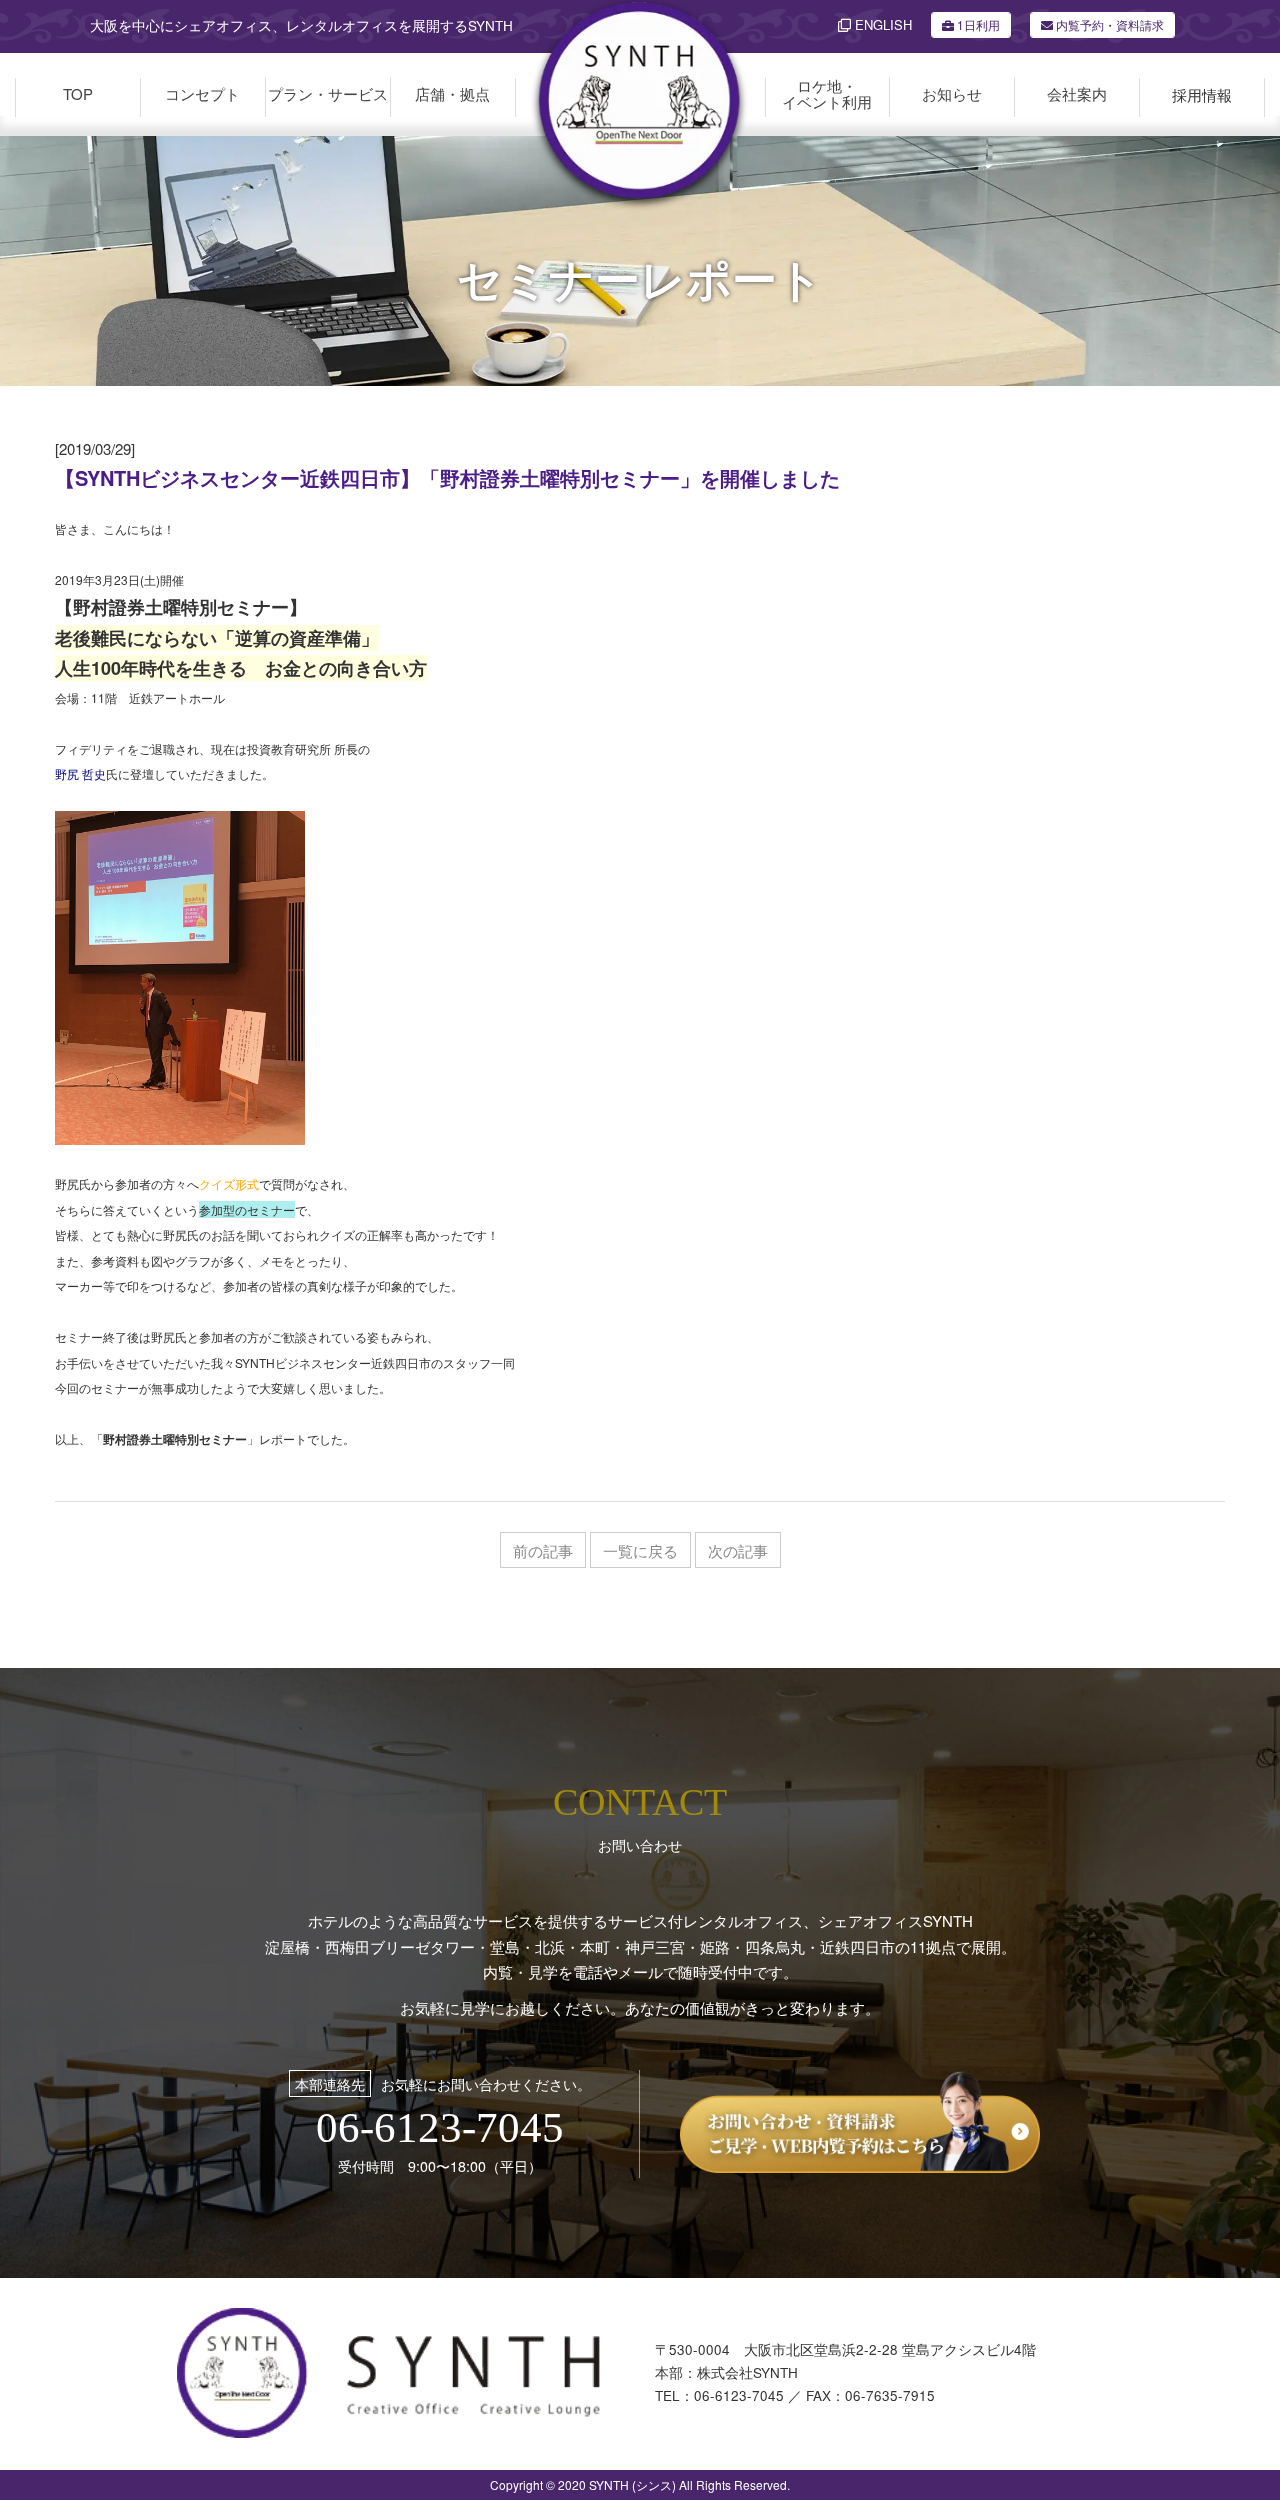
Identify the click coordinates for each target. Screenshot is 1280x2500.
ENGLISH (881, 24)
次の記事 (738, 1550)
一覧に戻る (640, 1550)
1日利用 (978, 24)
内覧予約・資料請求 (1108, 24)
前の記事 (543, 1550)
